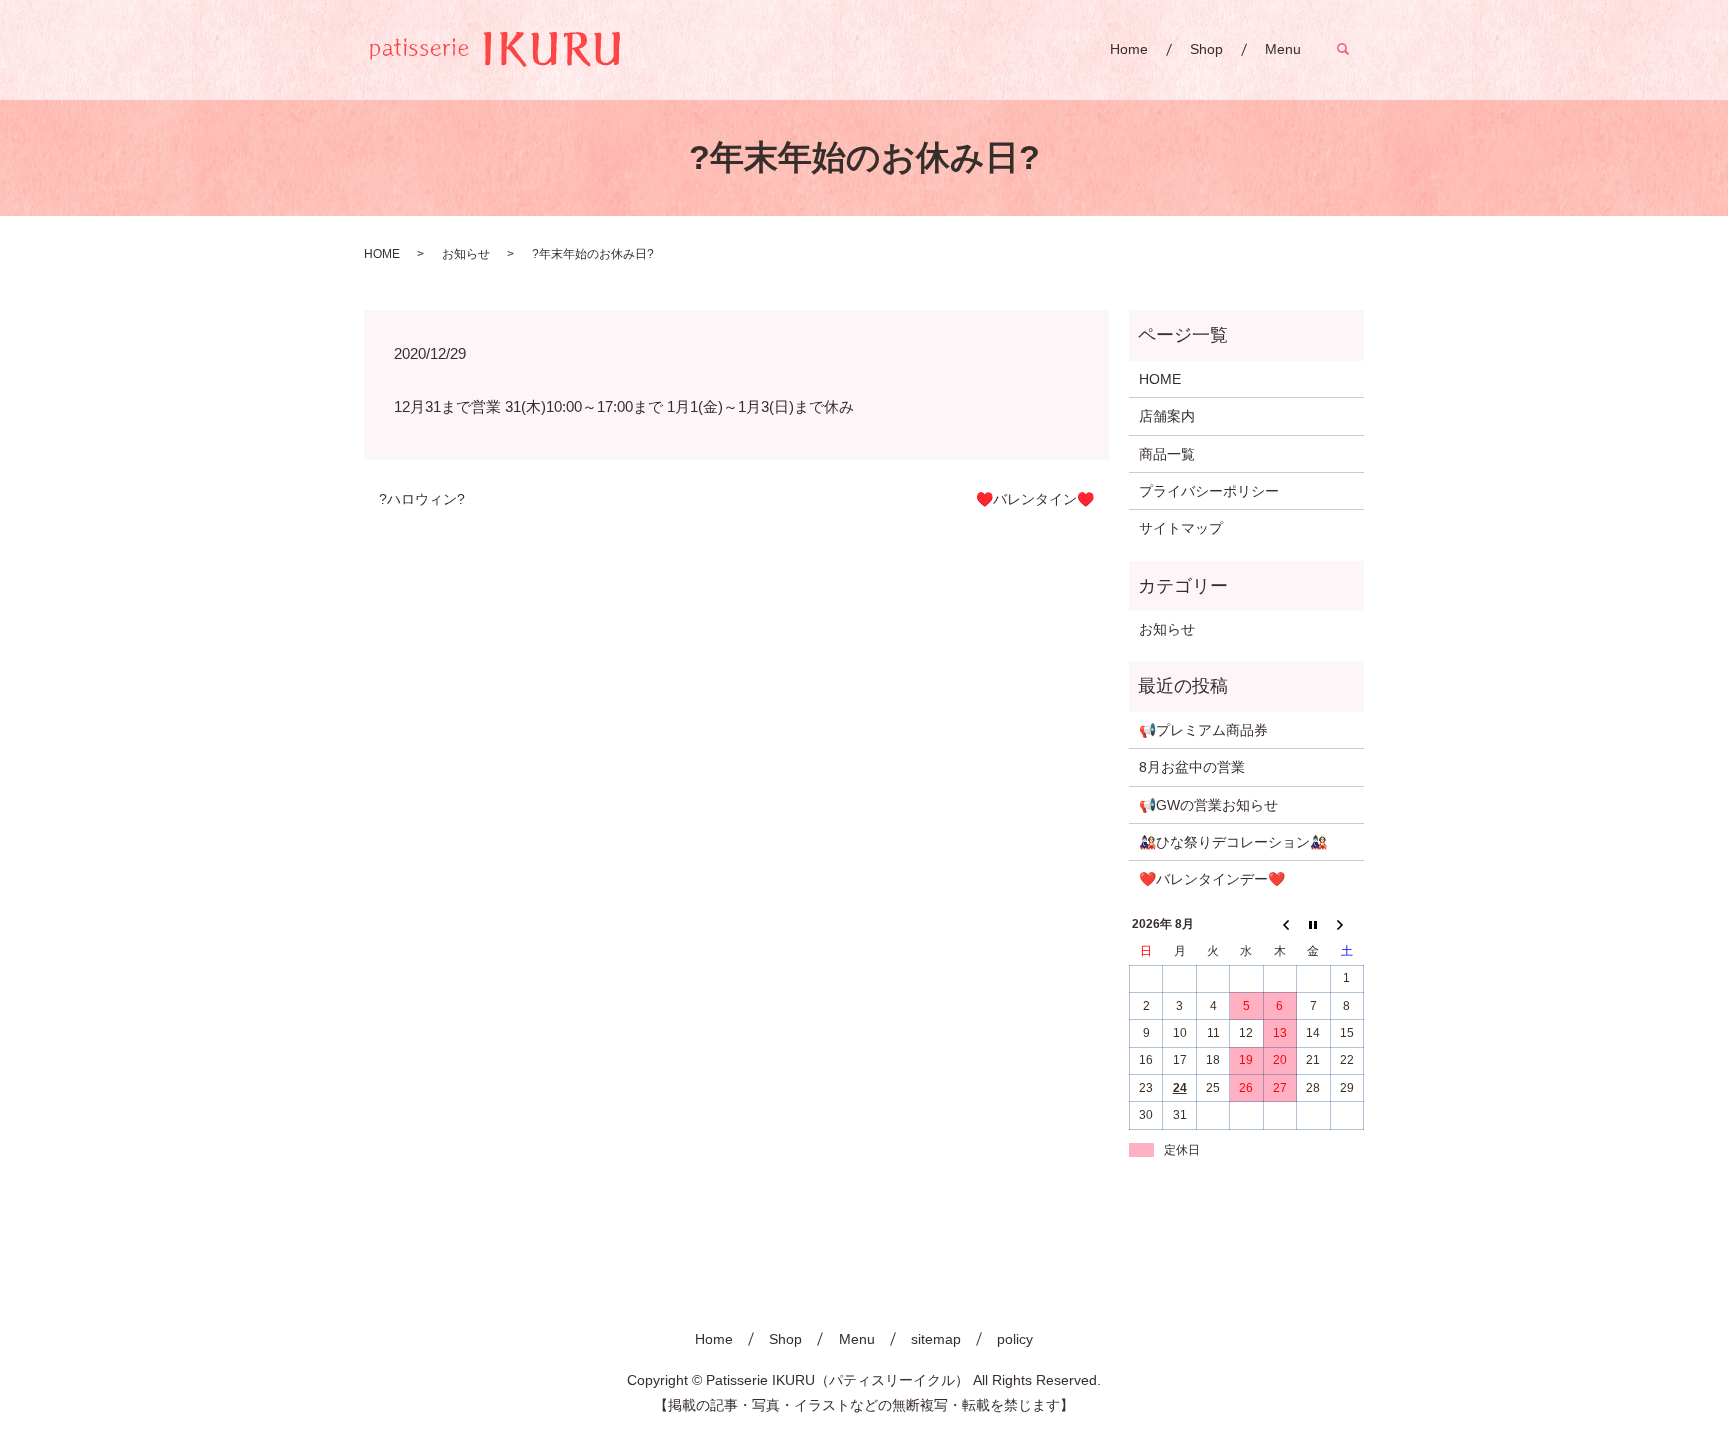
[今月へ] (1313, 925)
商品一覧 (1167, 454)
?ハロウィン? (422, 499)
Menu (1283, 49)
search (1353, 49)
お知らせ (466, 254)
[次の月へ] (1346, 925)
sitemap (936, 1339)
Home (1129, 49)
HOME (382, 254)
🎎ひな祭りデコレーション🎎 (1233, 842)
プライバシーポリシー (1209, 491)
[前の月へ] (1279, 925)
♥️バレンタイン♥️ (1035, 499)
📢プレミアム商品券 (1203, 730)
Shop (1206, 49)
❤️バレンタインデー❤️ (1212, 879)
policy (1015, 1339)
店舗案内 (1167, 416)
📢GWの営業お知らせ (1208, 805)
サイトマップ (1181, 528)
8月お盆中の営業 (1192, 767)
